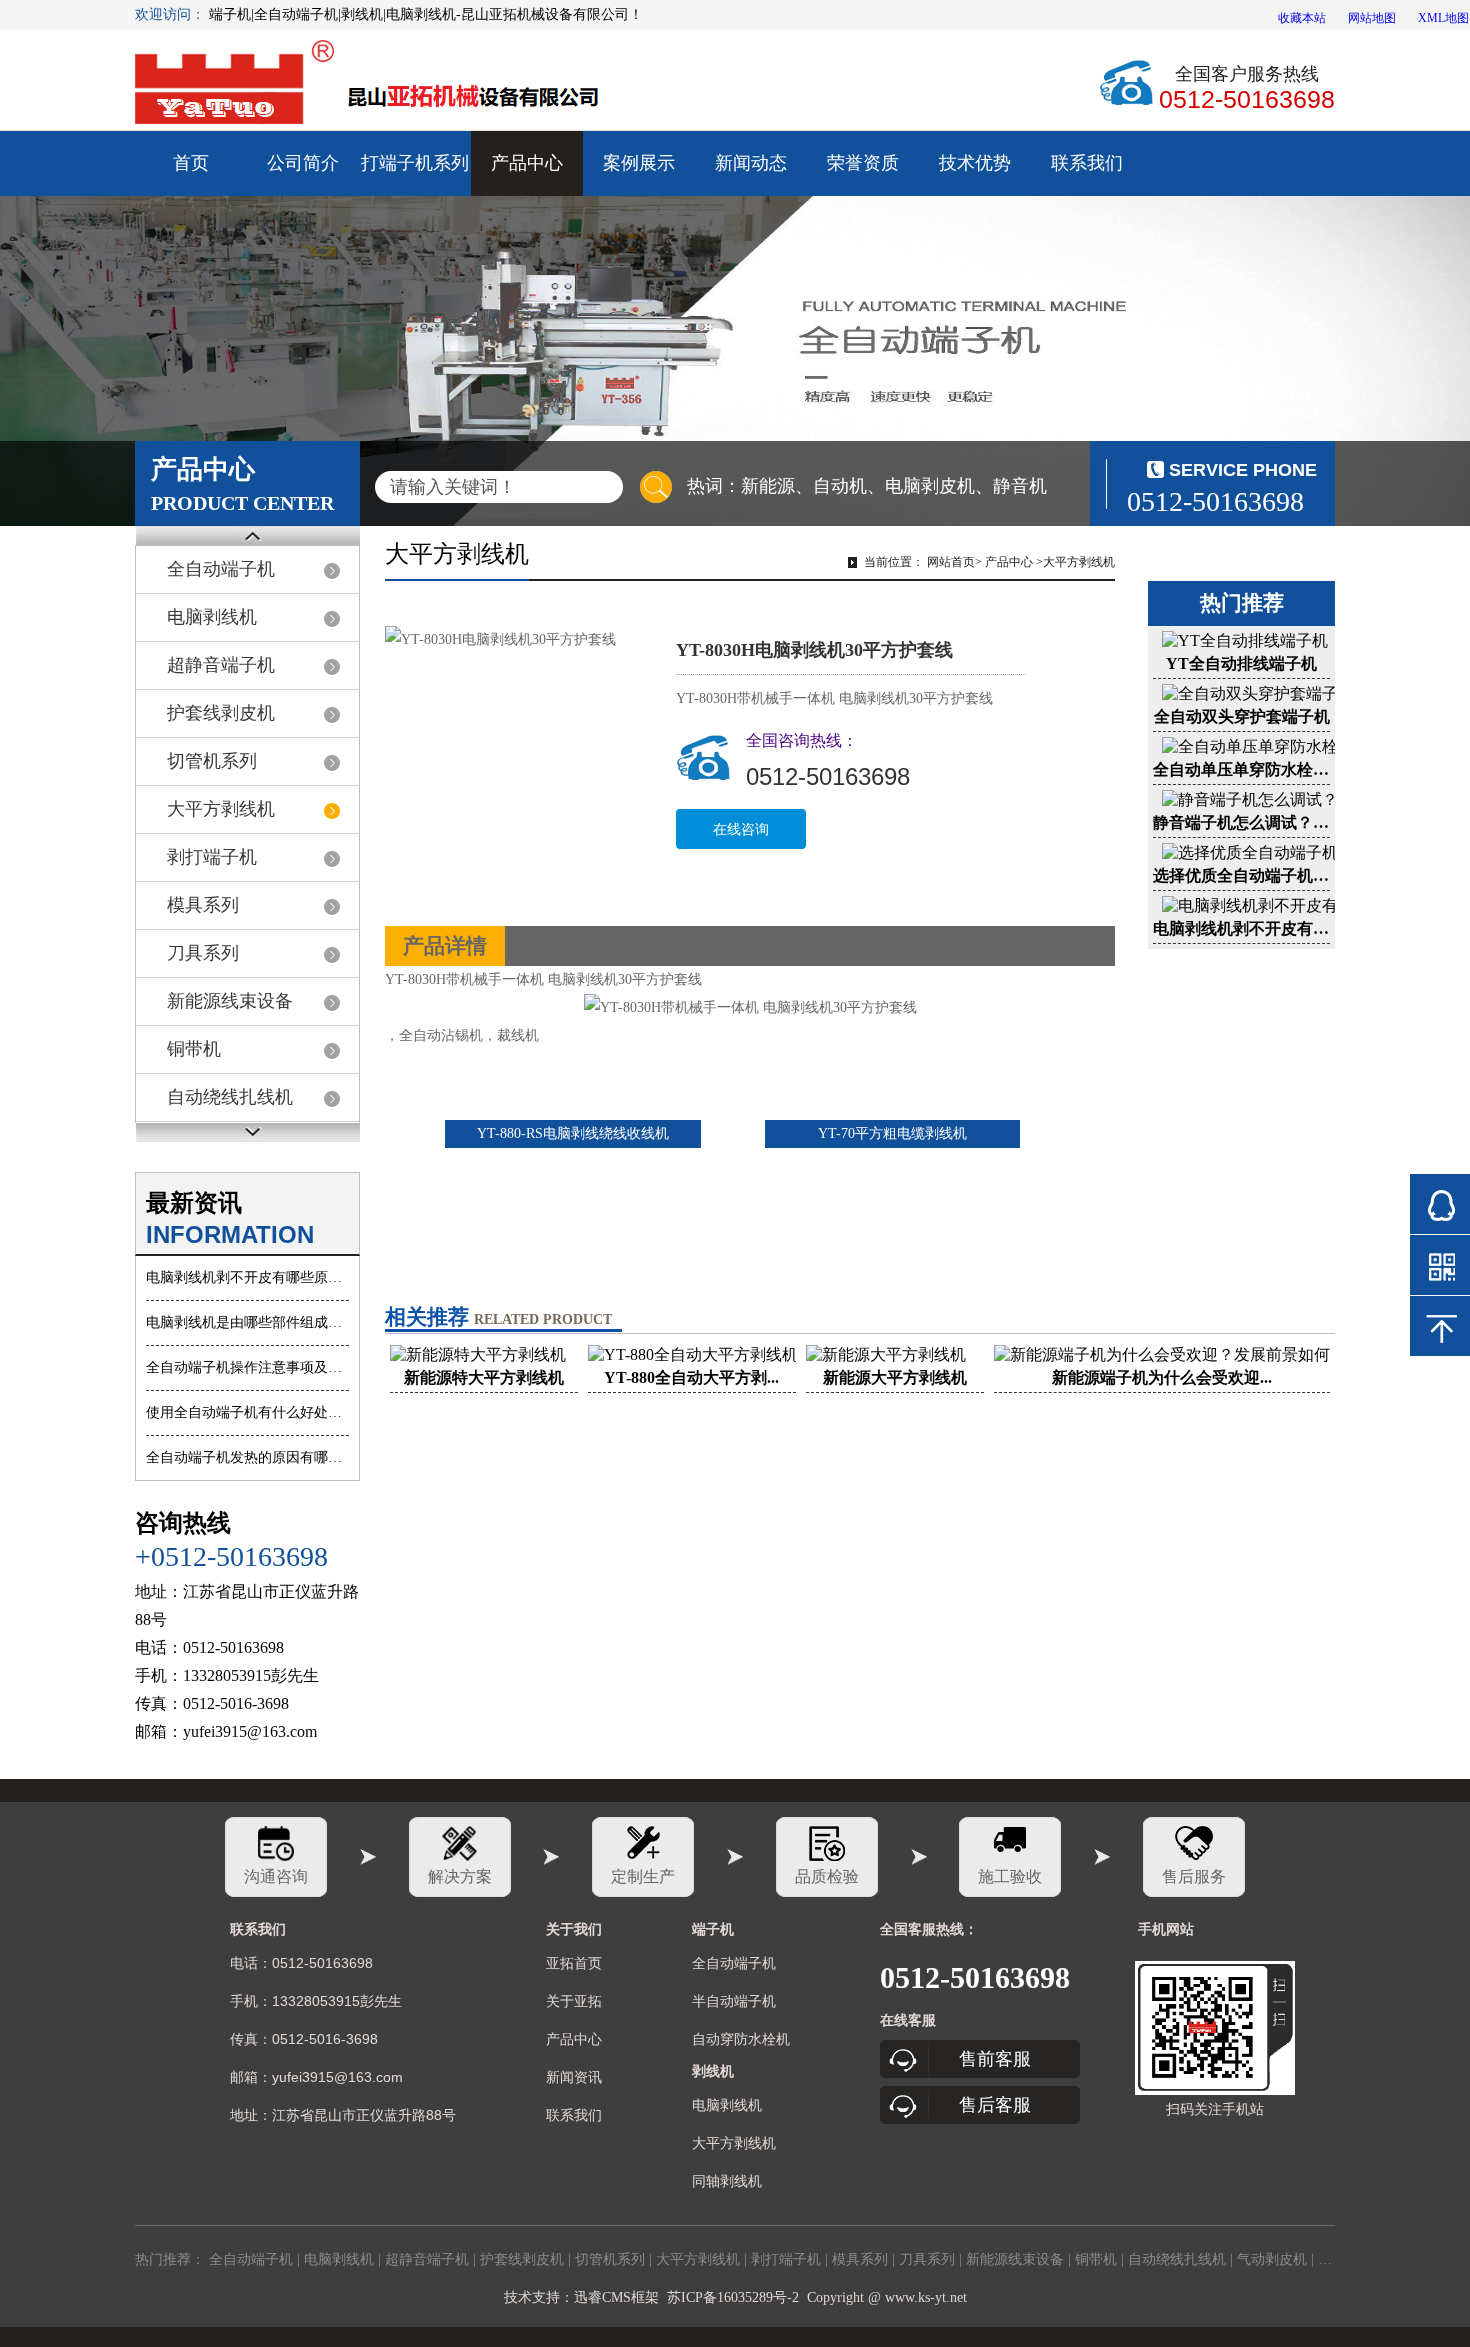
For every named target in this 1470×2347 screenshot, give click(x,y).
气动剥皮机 (1272, 2259)
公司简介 (303, 163)
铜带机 (194, 1049)
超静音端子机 (221, 665)
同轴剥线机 (727, 2181)
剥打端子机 (212, 857)
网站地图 (1372, 18)
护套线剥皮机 (221, 713)
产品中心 (527, 163)
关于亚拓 (574, 2001)
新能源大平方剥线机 (895, 1377)
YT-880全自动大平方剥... (691, 1377)
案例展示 (639, 163)
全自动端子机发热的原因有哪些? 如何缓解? (247, 1457)
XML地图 (1443, 18)
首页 (191, 163)
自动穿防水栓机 (741, 2039)
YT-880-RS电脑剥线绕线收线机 (573, 1133)
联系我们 (1087, 163)
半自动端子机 (734, 2001)
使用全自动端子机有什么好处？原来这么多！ (247, 1412)
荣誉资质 (863, 163)
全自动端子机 (221, 569)
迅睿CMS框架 (616, 2297)
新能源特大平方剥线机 (484, 1377)
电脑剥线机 (212, 617)
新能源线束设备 (230, 1001)
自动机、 (849, 486)
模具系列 (203, 905)
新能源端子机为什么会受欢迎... (1162, 1377)
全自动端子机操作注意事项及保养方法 (247, 1367)
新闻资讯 (574, 2077)
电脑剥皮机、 (939, 486)
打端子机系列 (415, 163)
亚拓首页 (574, 1963)
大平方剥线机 (221, 809)
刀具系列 (203, 953)
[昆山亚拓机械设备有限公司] (372, 84)
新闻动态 (751, 163)
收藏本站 (1302, 18)
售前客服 (995, 2059)
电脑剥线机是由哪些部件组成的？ (247, 1322)
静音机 (1020, 486)
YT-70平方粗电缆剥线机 (892, 1133)
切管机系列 (212, 761)
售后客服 (995, 2105)
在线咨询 (741, 829)
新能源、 (777, 486)
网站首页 (951, 562)
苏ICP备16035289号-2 (733, 2297)
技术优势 (975, 163)
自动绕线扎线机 (230, 1097)
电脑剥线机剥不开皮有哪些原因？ (247, 1277)
